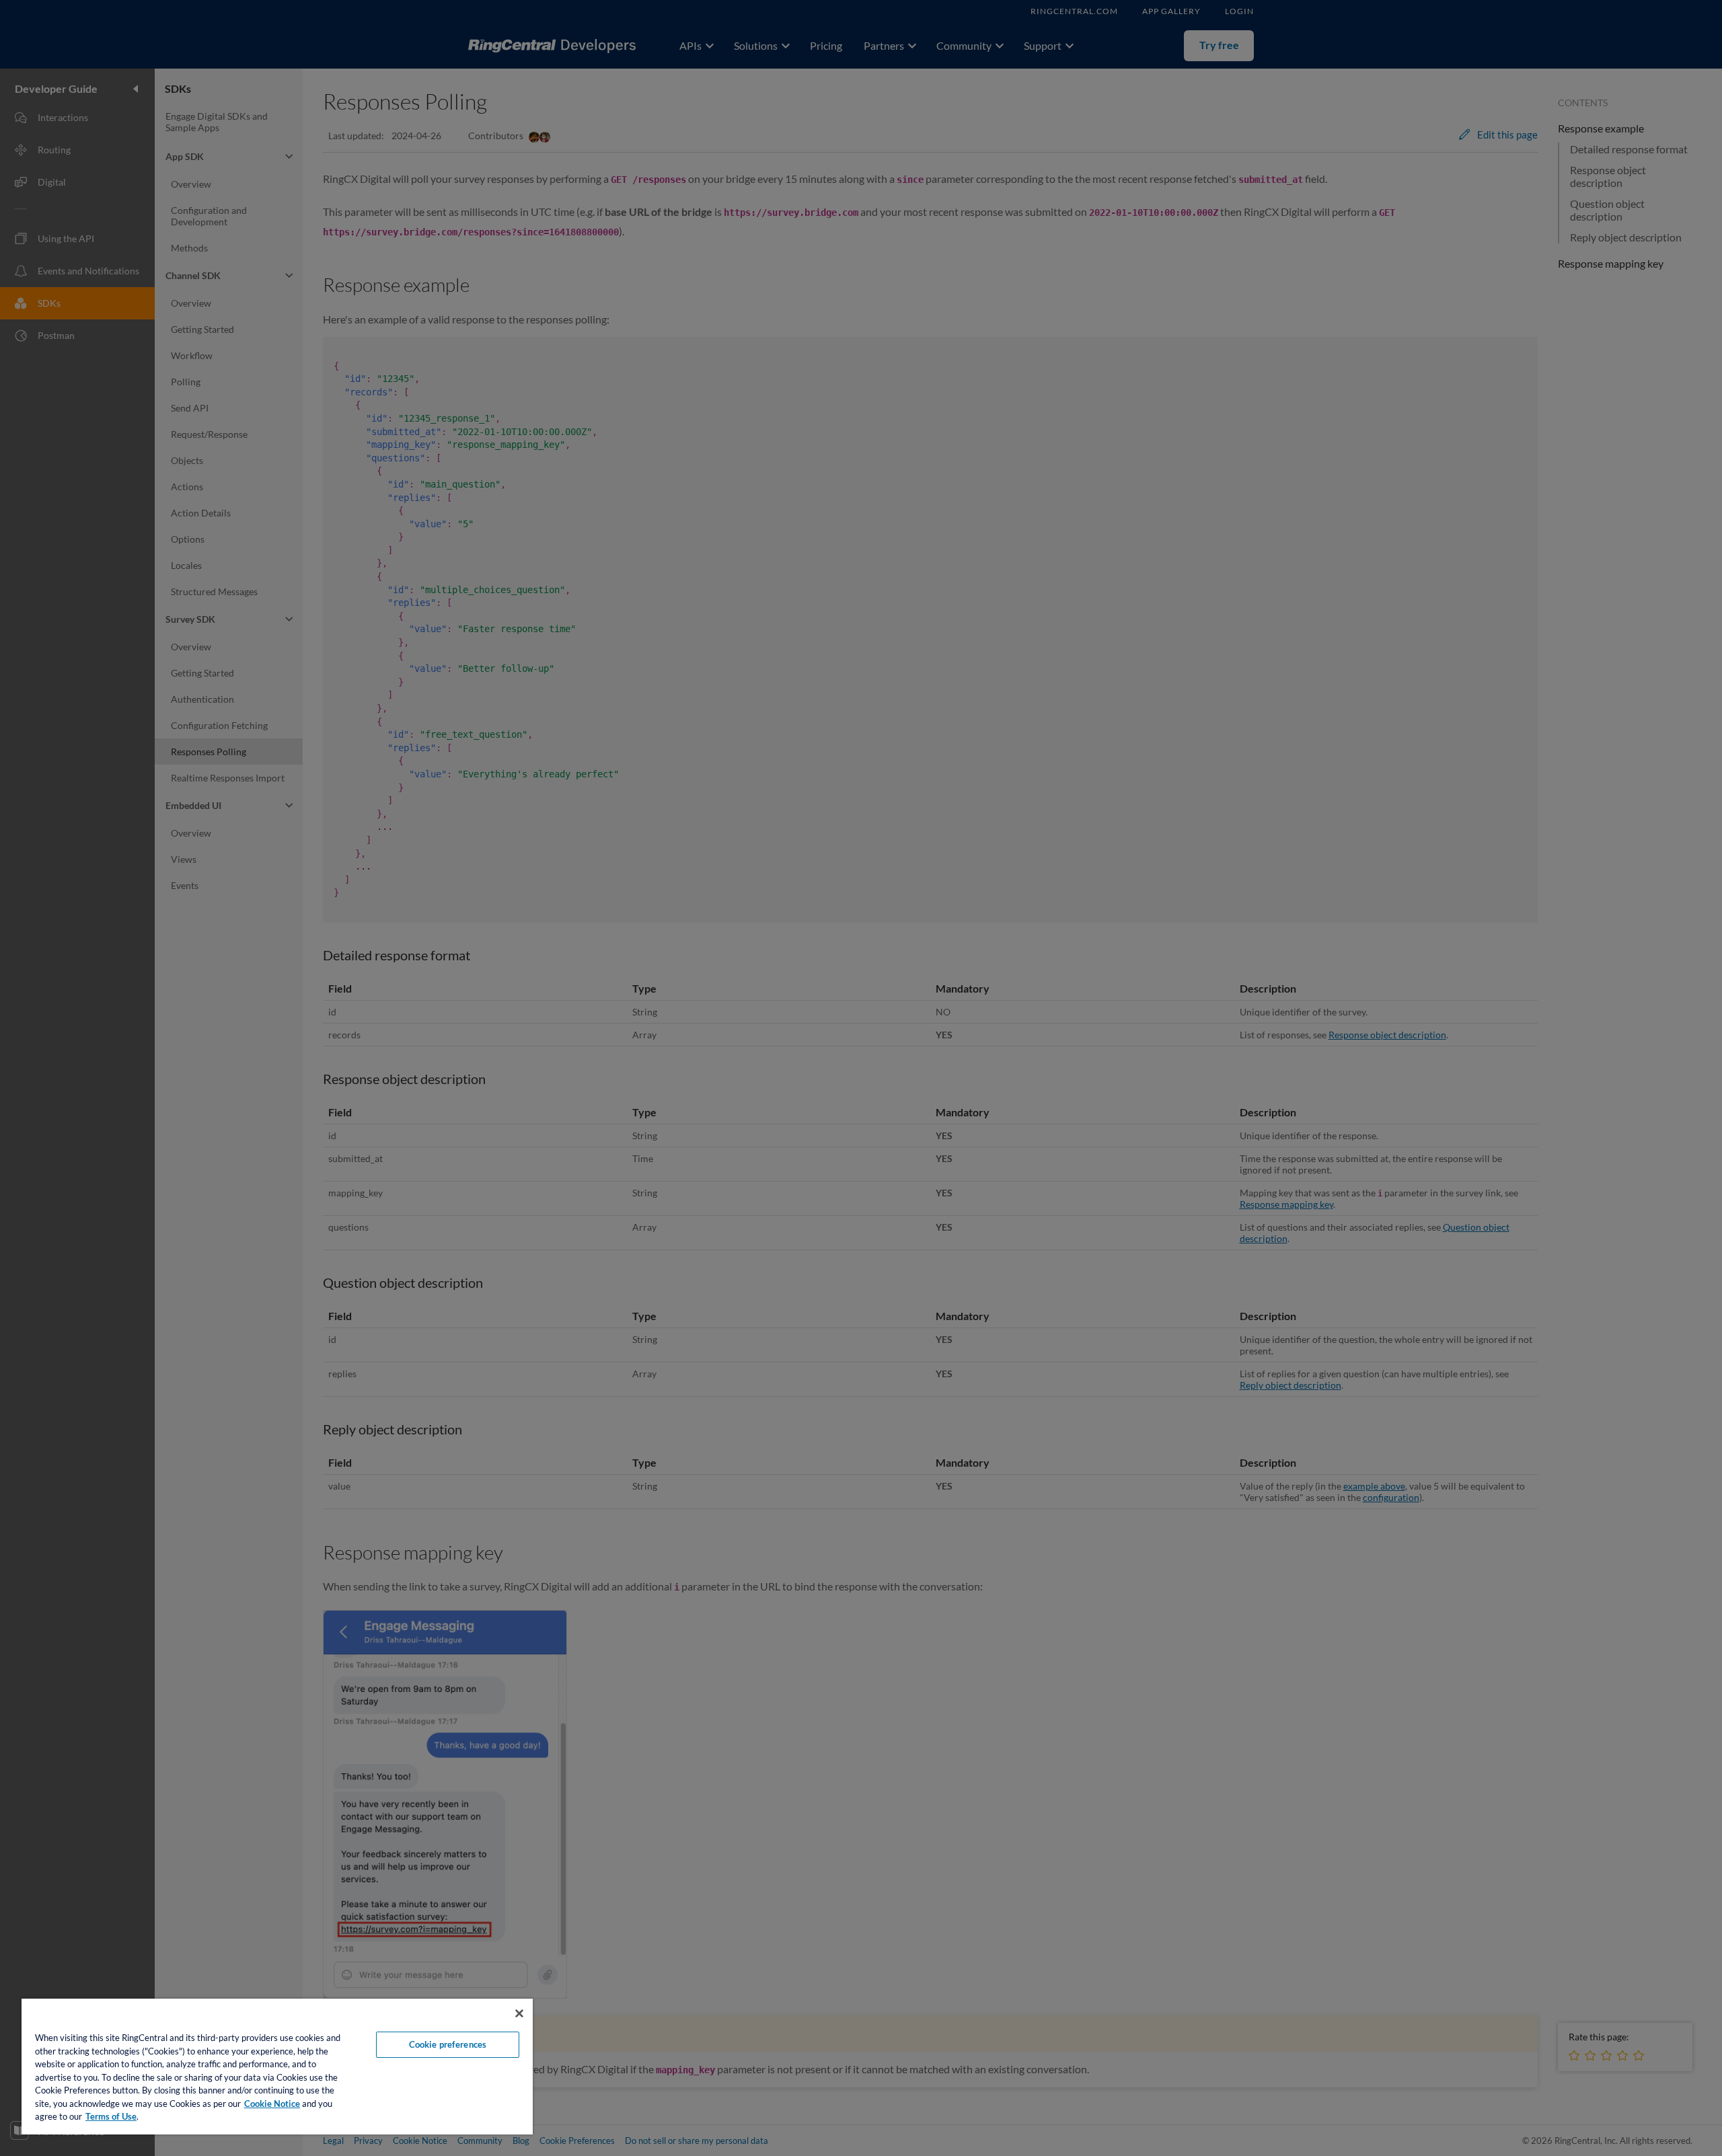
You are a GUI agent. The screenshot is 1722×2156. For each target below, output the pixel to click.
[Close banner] (519, 2013)
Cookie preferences (448, 2044)
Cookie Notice (272, 2104)
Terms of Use (111, 2116)
